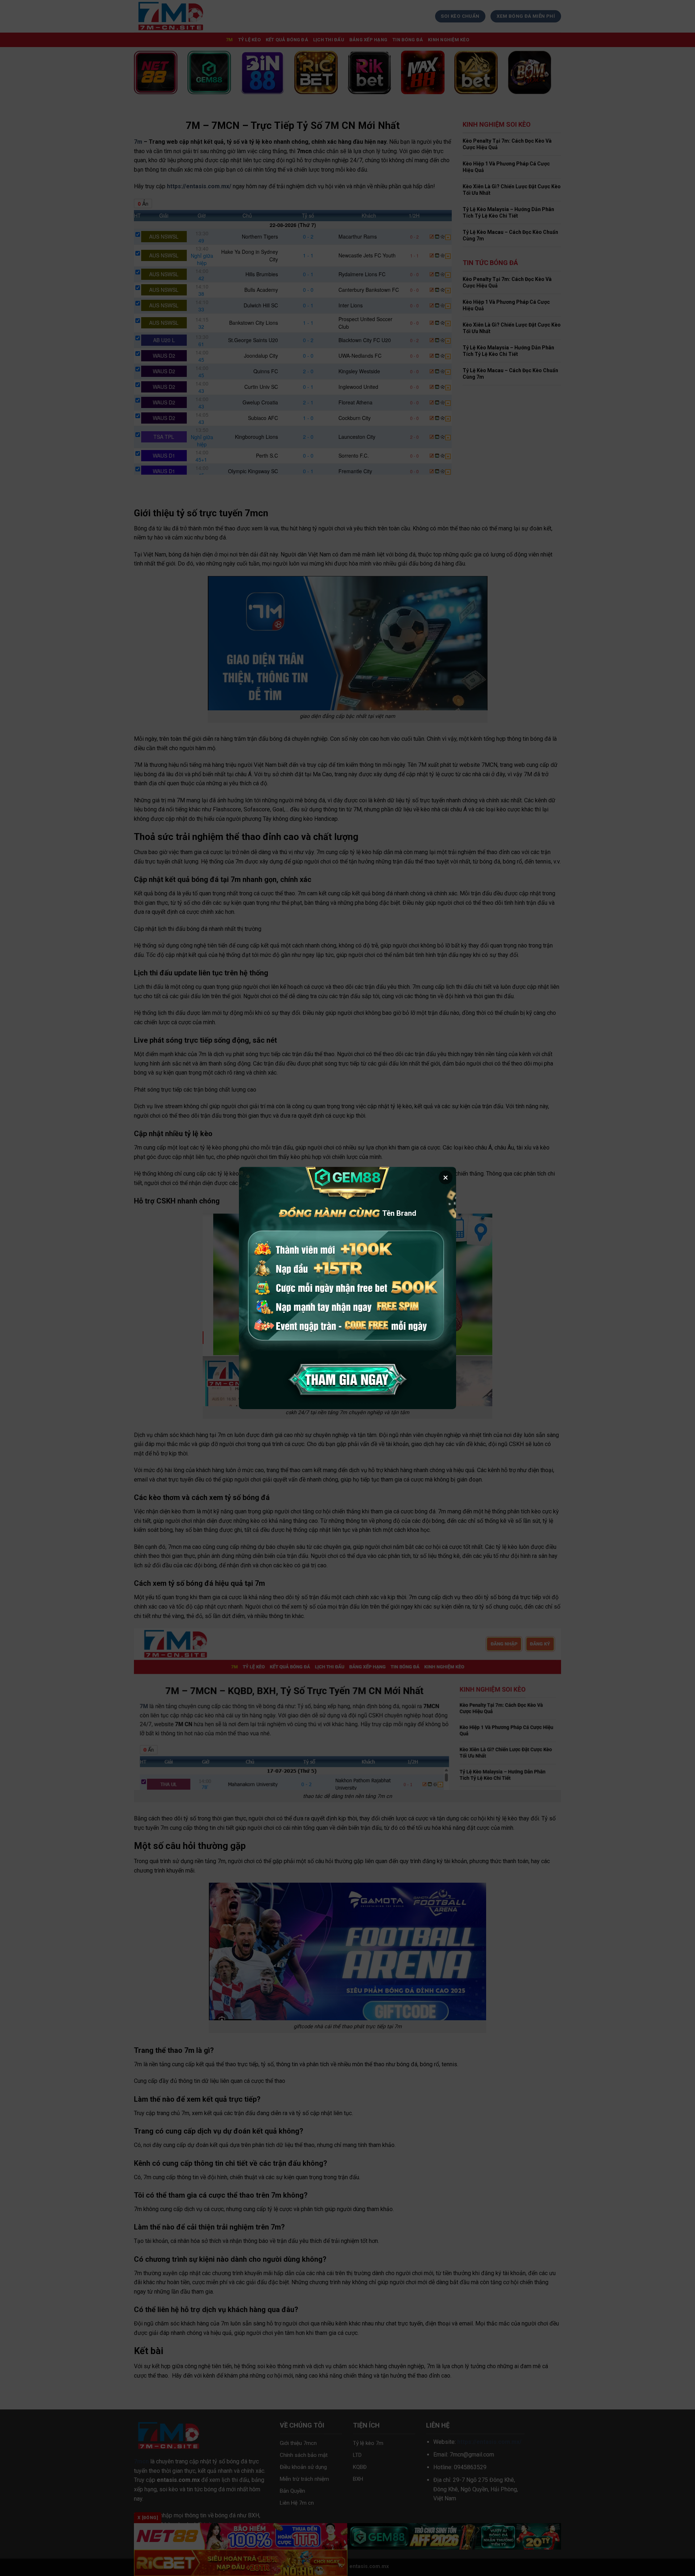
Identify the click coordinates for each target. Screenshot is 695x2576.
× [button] (446, 1177)
